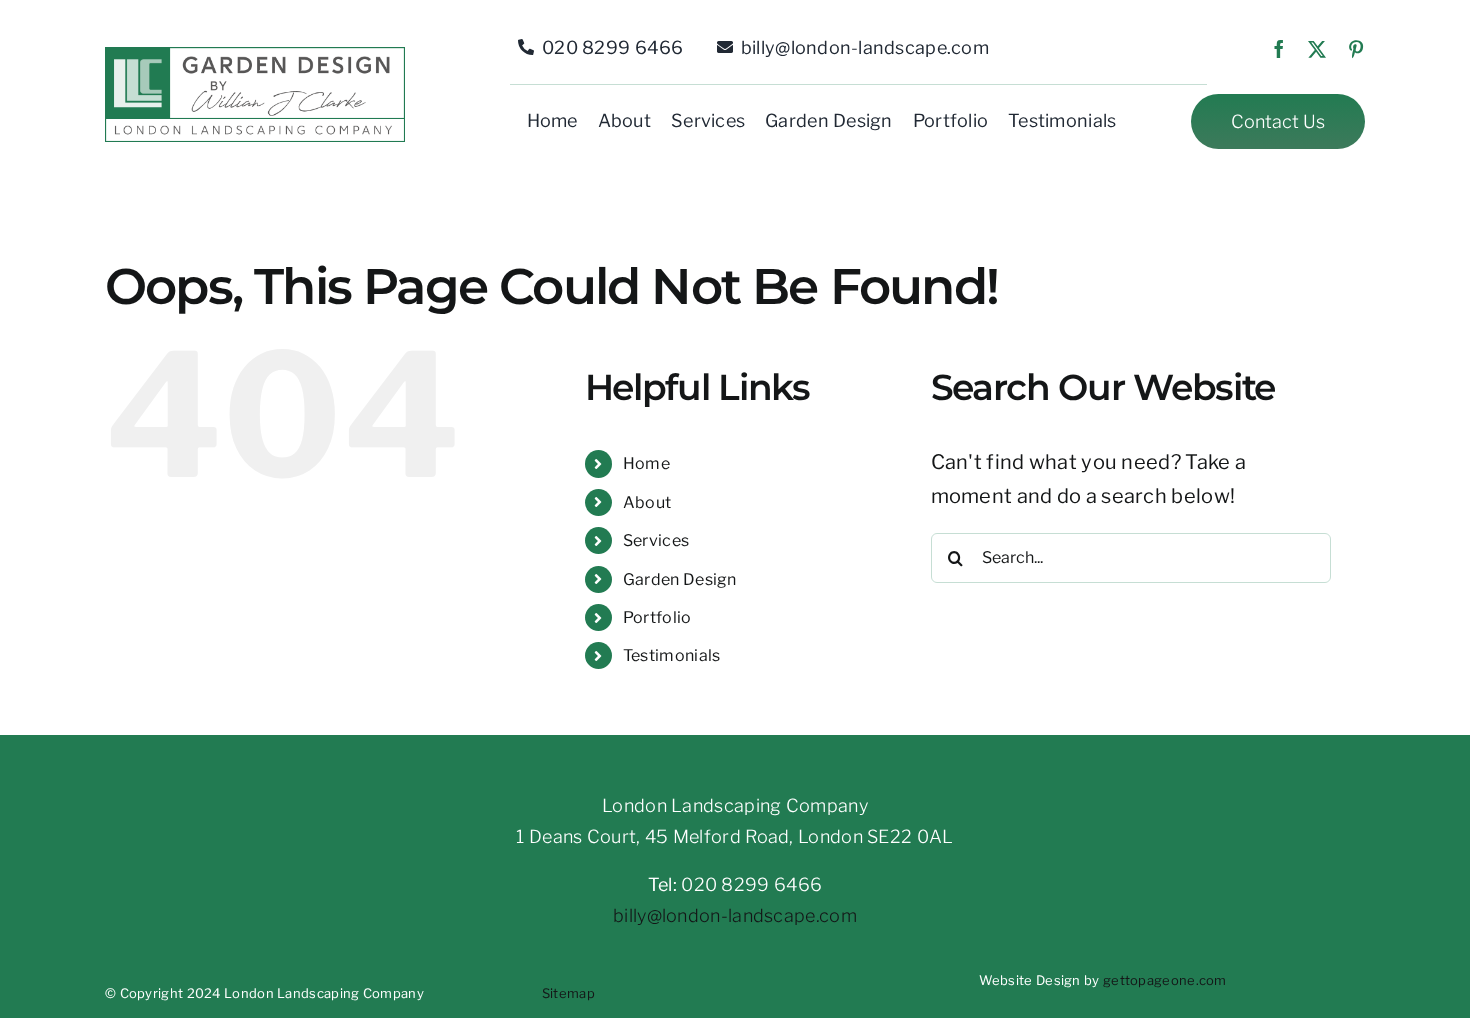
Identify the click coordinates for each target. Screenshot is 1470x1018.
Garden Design (680, 579)
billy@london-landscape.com (735, 915)
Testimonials (672, 655)
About (647, 502)
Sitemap (568, 993)
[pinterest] (1356, 49)
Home (646, 463)
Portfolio (657, 617)
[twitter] (1317, 49)
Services (656, 540)
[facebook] (1279, 49)
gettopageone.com (1165, 980)
